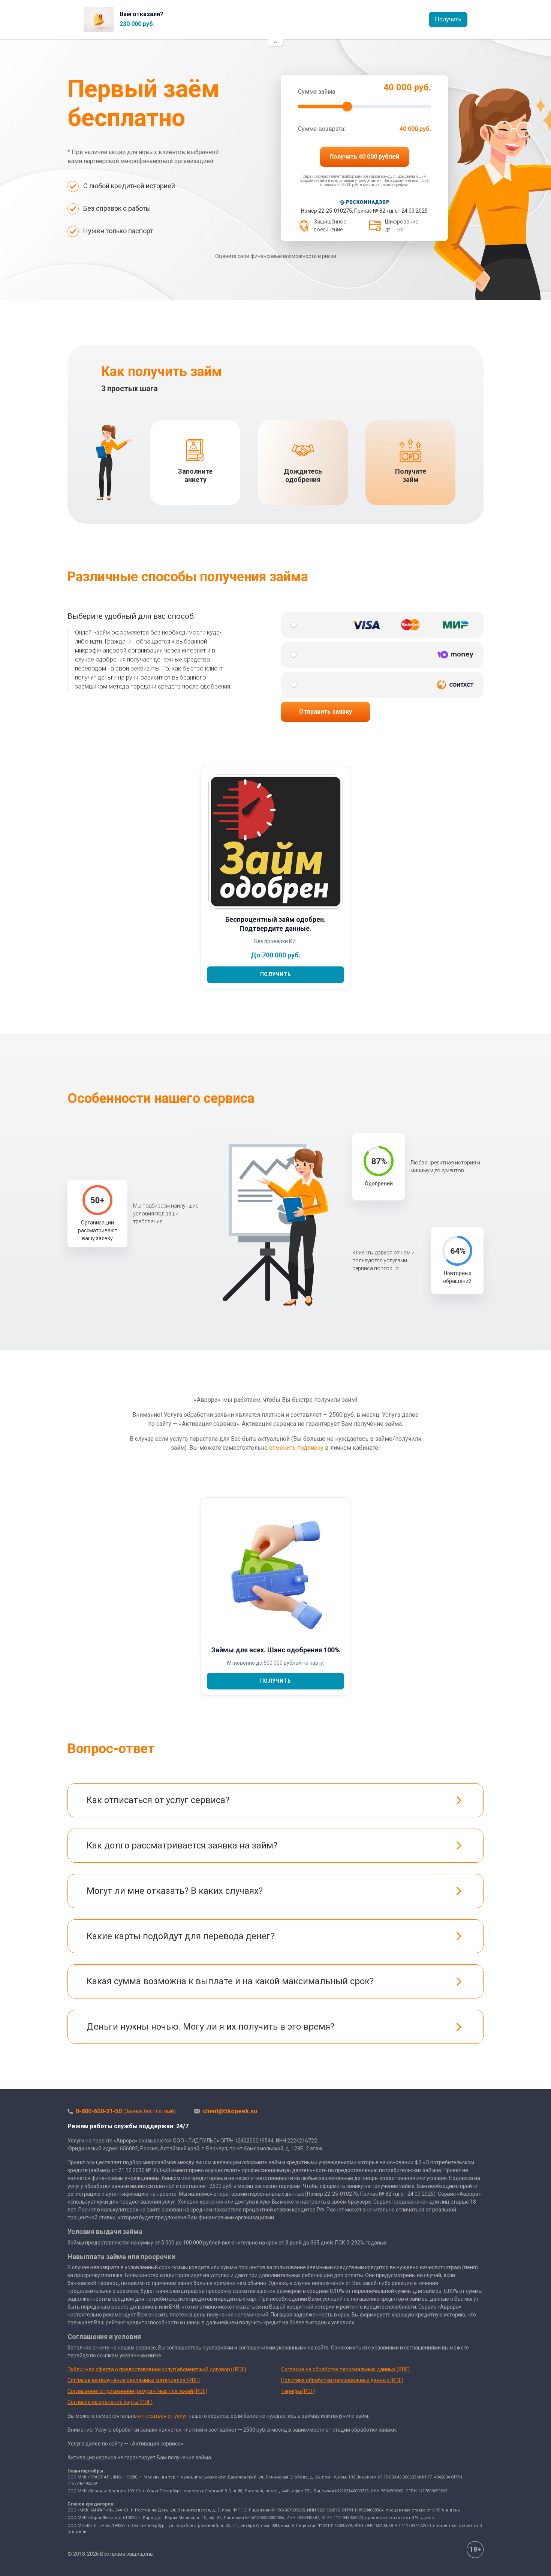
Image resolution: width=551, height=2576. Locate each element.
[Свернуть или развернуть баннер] (275, 42)
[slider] (347, 107)
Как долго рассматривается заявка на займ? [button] (182, 1845)
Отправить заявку (326, 712)
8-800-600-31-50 (126, 2111)
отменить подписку (296, 1448)
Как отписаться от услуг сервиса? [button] (158, 1800)
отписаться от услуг (163, 2416)
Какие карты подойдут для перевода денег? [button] (181, 1936)
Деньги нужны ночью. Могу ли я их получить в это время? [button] (210, 2027)
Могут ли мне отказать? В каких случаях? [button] (175, 1891)
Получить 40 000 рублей (364, 157)
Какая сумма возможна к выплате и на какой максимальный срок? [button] (230, 1981)
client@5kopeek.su (230, 2111)
